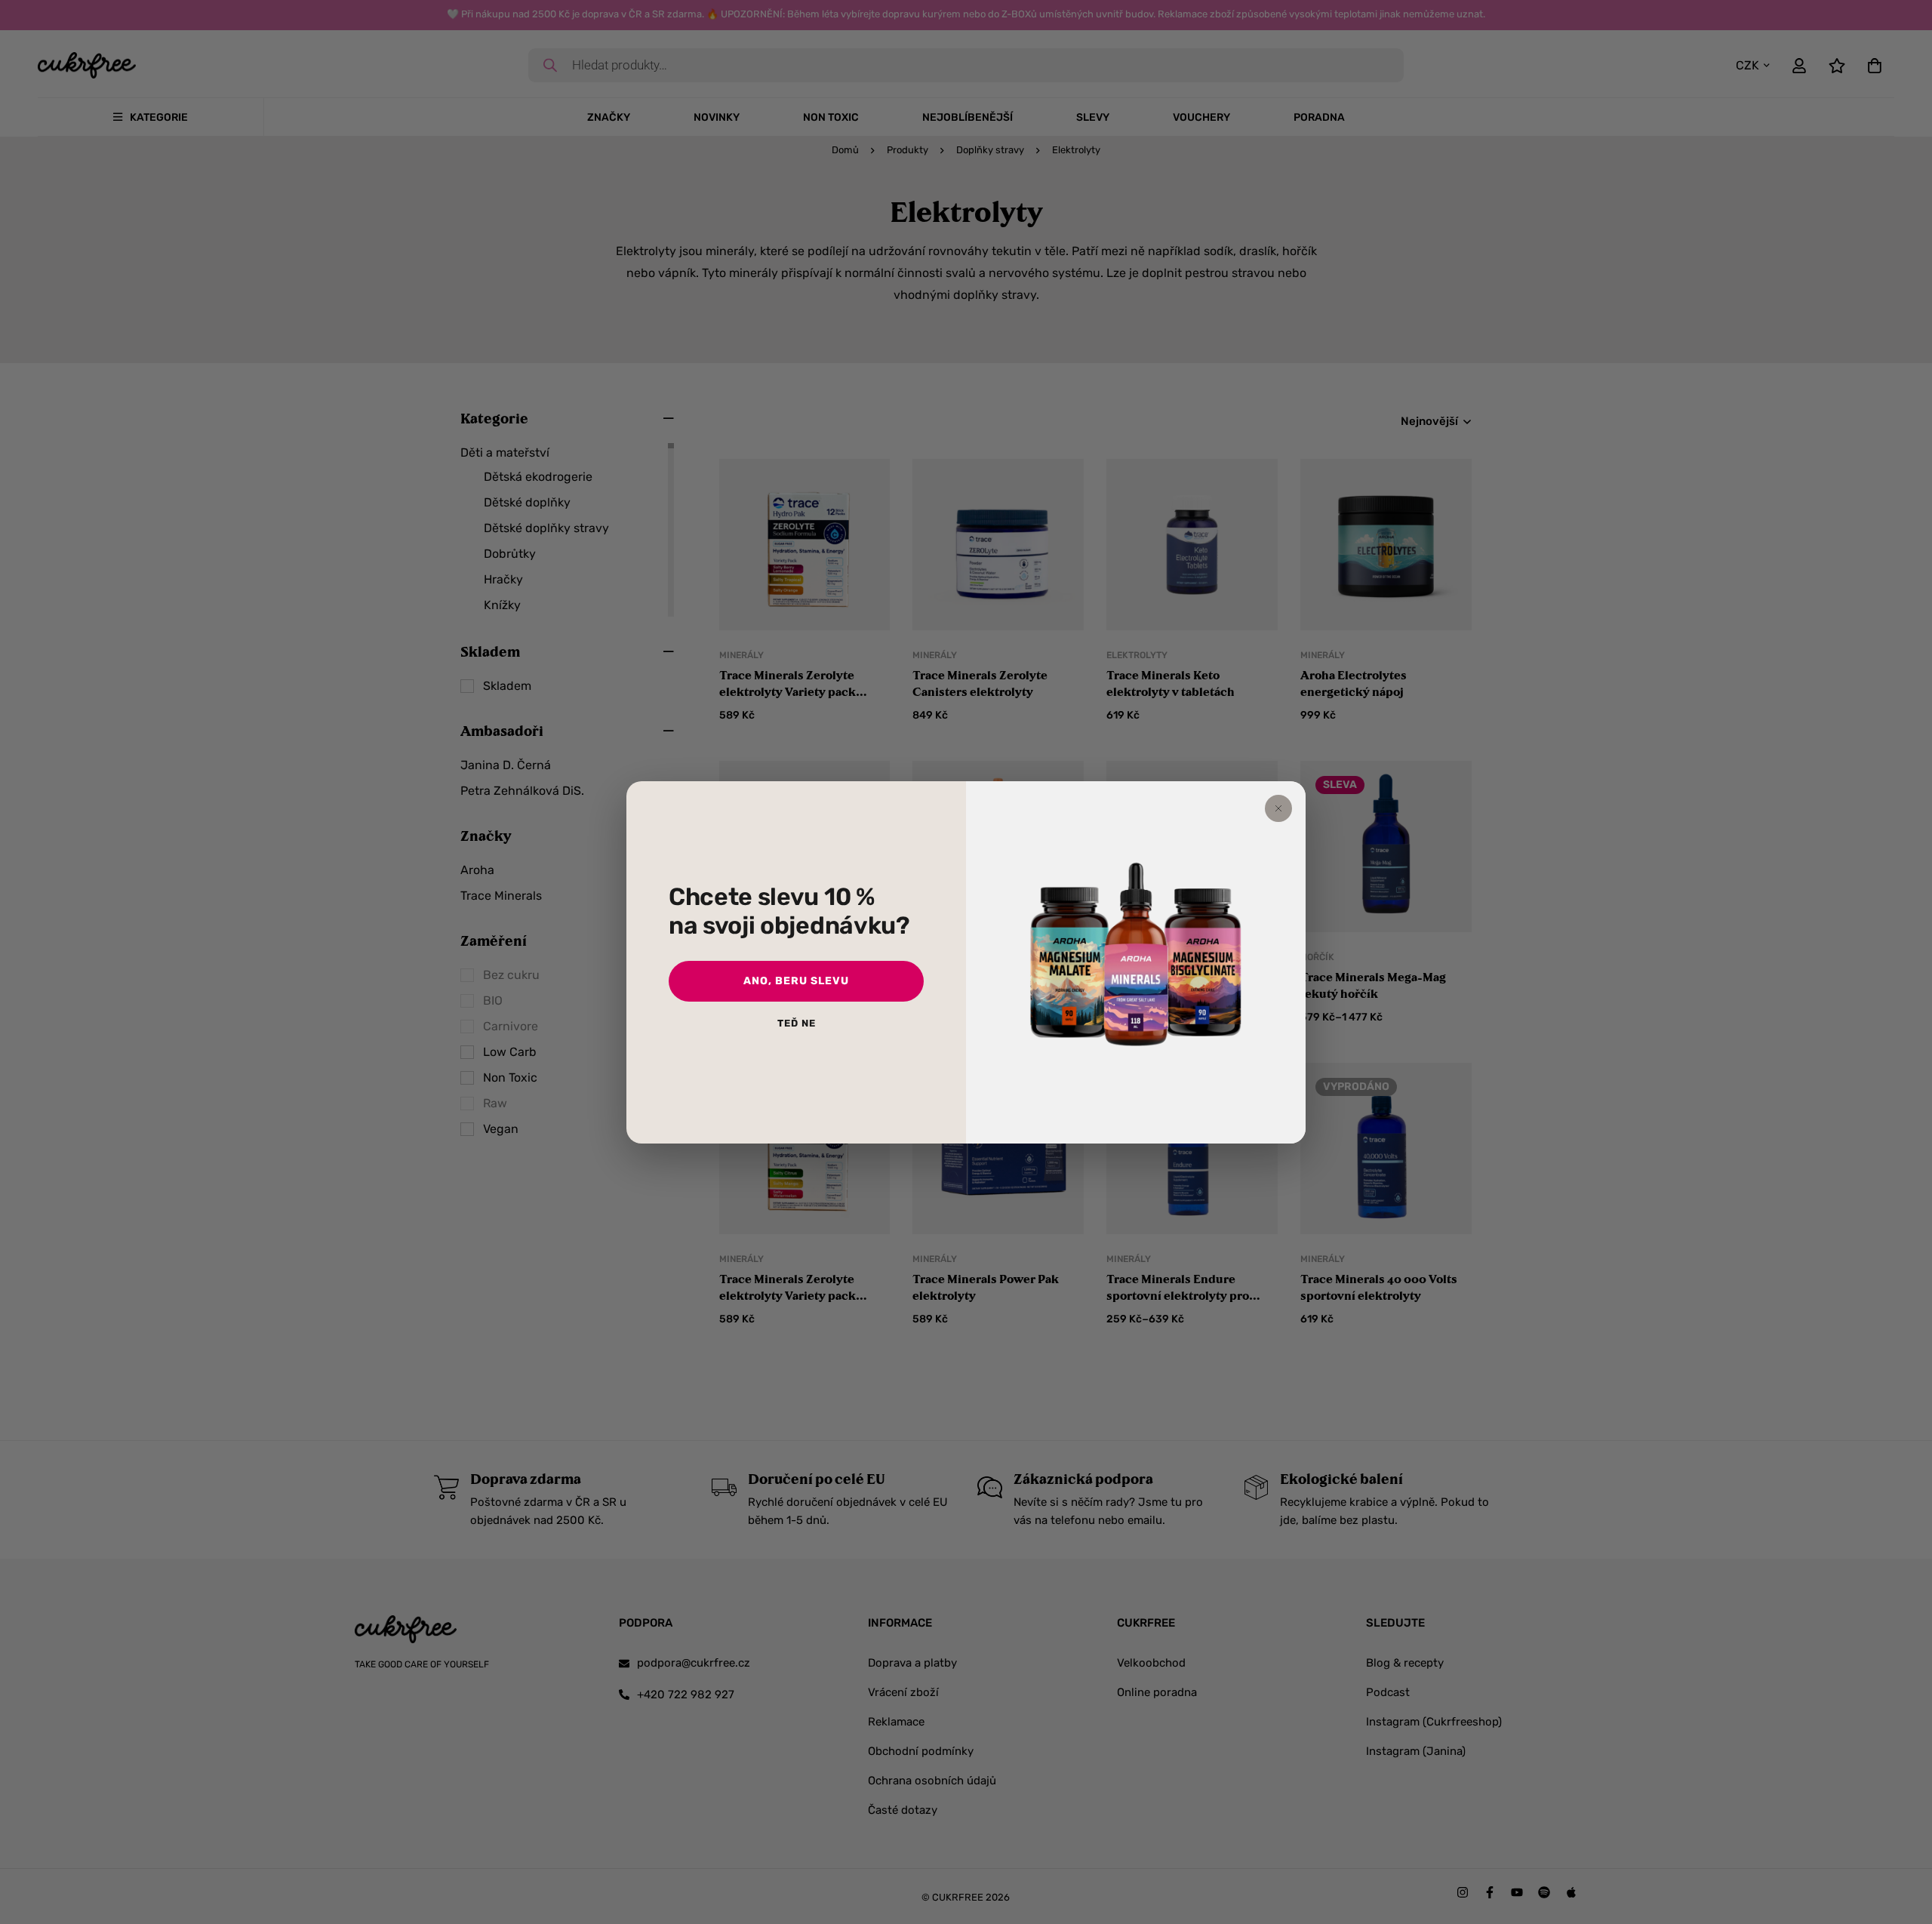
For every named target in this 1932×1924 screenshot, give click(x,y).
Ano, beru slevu (796, 981)
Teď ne (797, 1023)
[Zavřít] (1278, 808)
